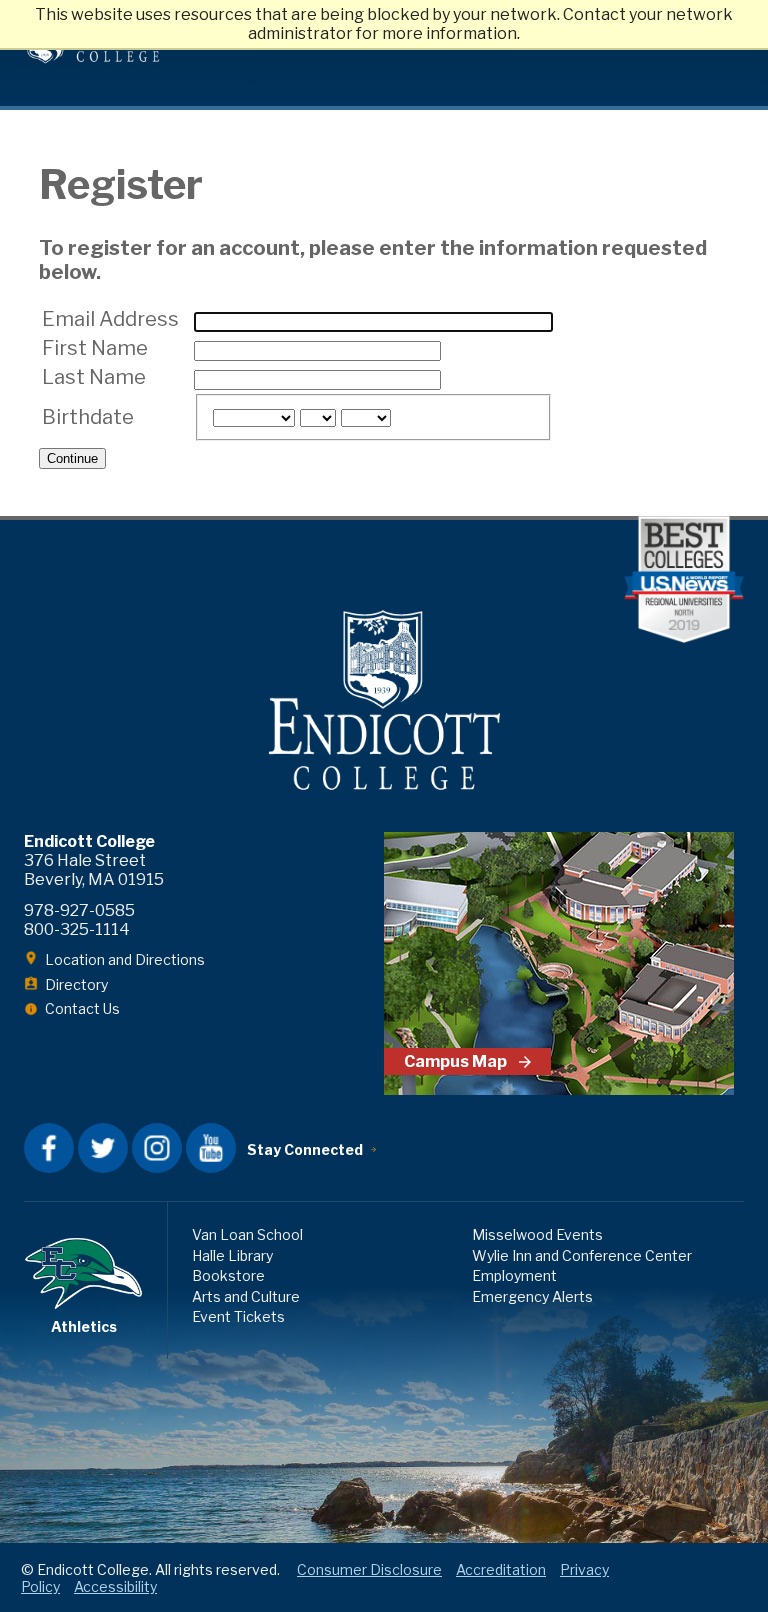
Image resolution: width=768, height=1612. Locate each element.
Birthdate (88, 417)
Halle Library (232, 1255)
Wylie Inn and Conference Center (582, 1255)
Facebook (49, 1148)
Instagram (157, 1148)
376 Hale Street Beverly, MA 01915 (94, 870)
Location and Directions (125, 959)
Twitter (103, 1148)
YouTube (211, 1148)
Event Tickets (238, 1316)
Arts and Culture (246, 1296)
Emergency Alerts (532, 1296)
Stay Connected (305, 1149)
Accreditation (501, 1569)
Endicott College (384, 700)
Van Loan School (247, 1234)
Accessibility (115, 1586)
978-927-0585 (79, 910)
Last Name (94, 377)
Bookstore (228, 1275)
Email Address (110, 319)
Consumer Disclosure (369, 1569)
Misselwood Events (537, 1234)
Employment (514, 1275)
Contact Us (82, 1008)
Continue (72, 458)
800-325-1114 (77, 929)
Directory (76, 984)
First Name (95, 348)
